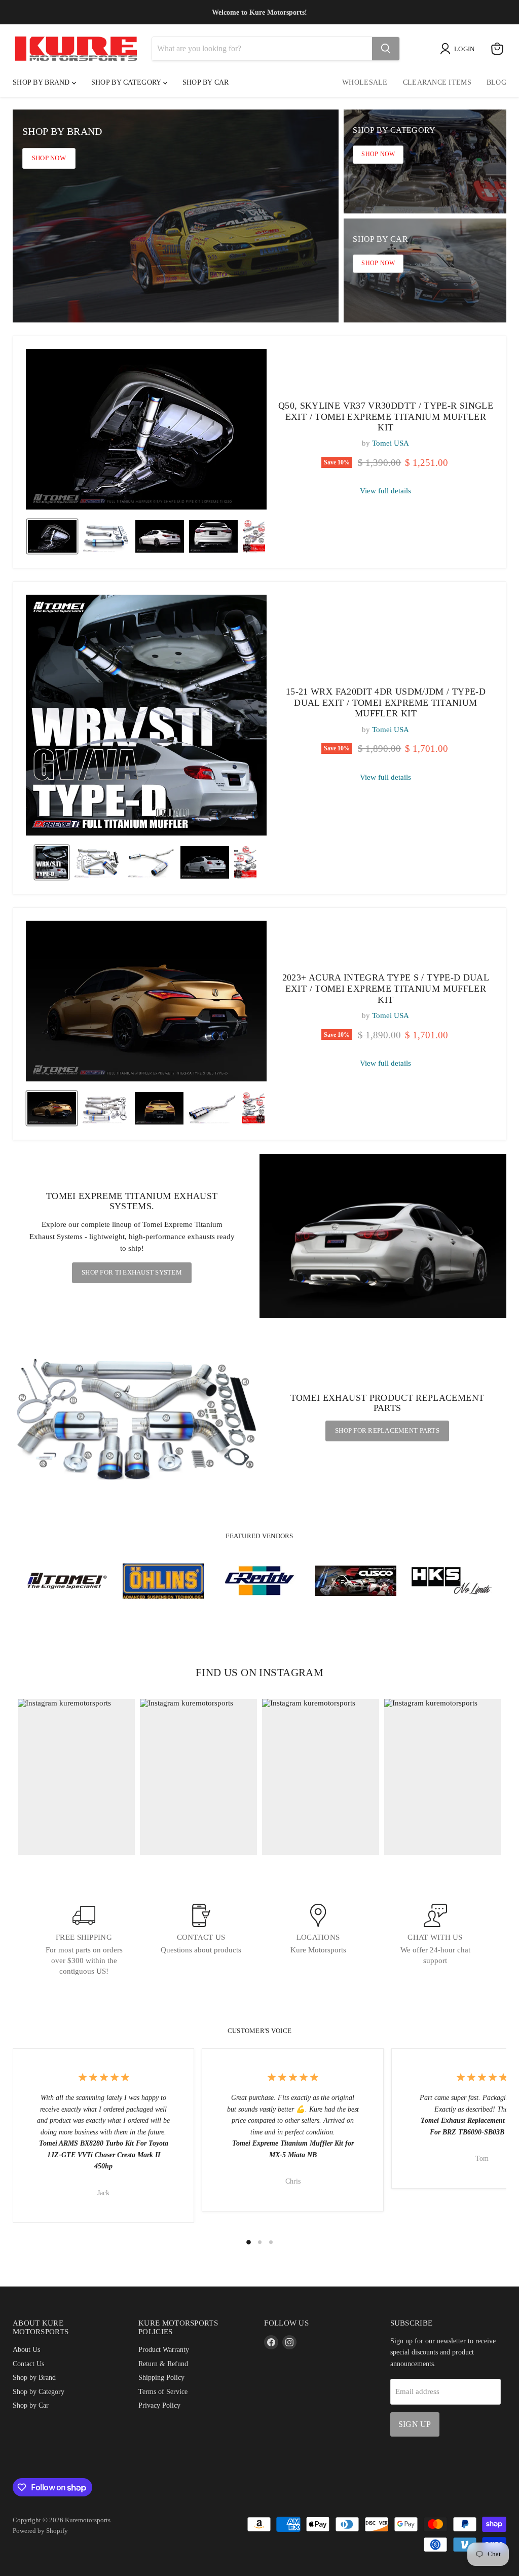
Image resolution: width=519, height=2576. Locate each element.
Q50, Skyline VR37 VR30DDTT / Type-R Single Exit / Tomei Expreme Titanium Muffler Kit (386, 416)
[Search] (386, 49)
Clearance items (437, 82)
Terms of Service (163, 2391)
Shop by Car (31, 2405)
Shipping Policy (161, 2377)
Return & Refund (163, 2364)
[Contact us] (201, 1940)
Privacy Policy (159, 2405)
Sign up (415, 2424)
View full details (385, 491)
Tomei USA (391, 443)
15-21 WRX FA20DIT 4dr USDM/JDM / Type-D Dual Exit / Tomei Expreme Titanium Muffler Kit (386, 702)
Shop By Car (206, 82)
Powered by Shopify (40, 2531)
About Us (26, 2349)
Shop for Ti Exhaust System (132, 1272)
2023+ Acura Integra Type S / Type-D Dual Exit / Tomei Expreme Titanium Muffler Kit (386, 988)
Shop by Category (127, 82)
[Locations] (318, 1940)
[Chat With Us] (435, 1940)
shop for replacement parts (387, 1430)
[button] (52, 536)
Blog (496, 82)
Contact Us (28, 2364)
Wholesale (365, 82)
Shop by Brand (42, 82)
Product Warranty (164, 2349)
